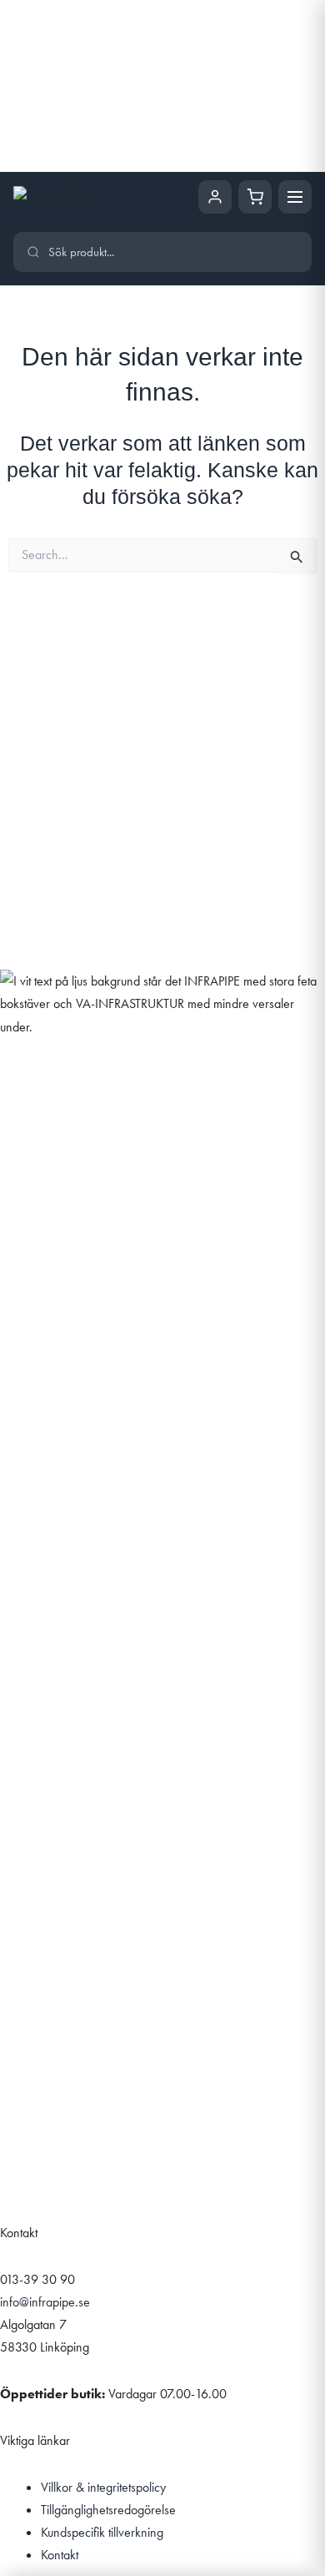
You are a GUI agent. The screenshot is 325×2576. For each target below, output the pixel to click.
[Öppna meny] (295, 197)
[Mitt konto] (215, 197)
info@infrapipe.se (45, 2302)
